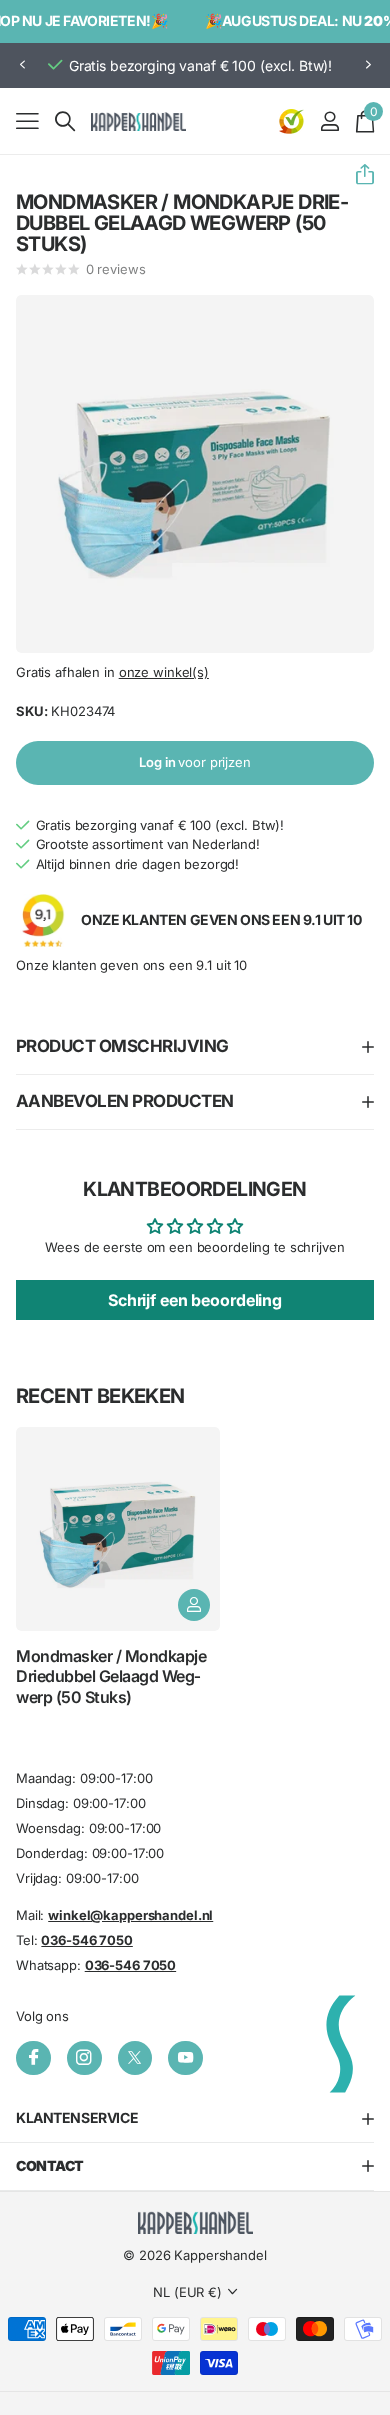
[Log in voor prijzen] (194, 1605)
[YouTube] (185, 2058)
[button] (22, 65)
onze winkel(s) (164, 672)
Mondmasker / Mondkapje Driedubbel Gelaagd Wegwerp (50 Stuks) (111, 1676)
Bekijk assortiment (27, 120)
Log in (195, 762)
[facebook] (33, 2058)
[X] (135, 2058)
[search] (65, 121)
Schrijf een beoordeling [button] (195, 1300)
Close (195, 2118)
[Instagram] (84, 2058)
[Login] (329, 121)
